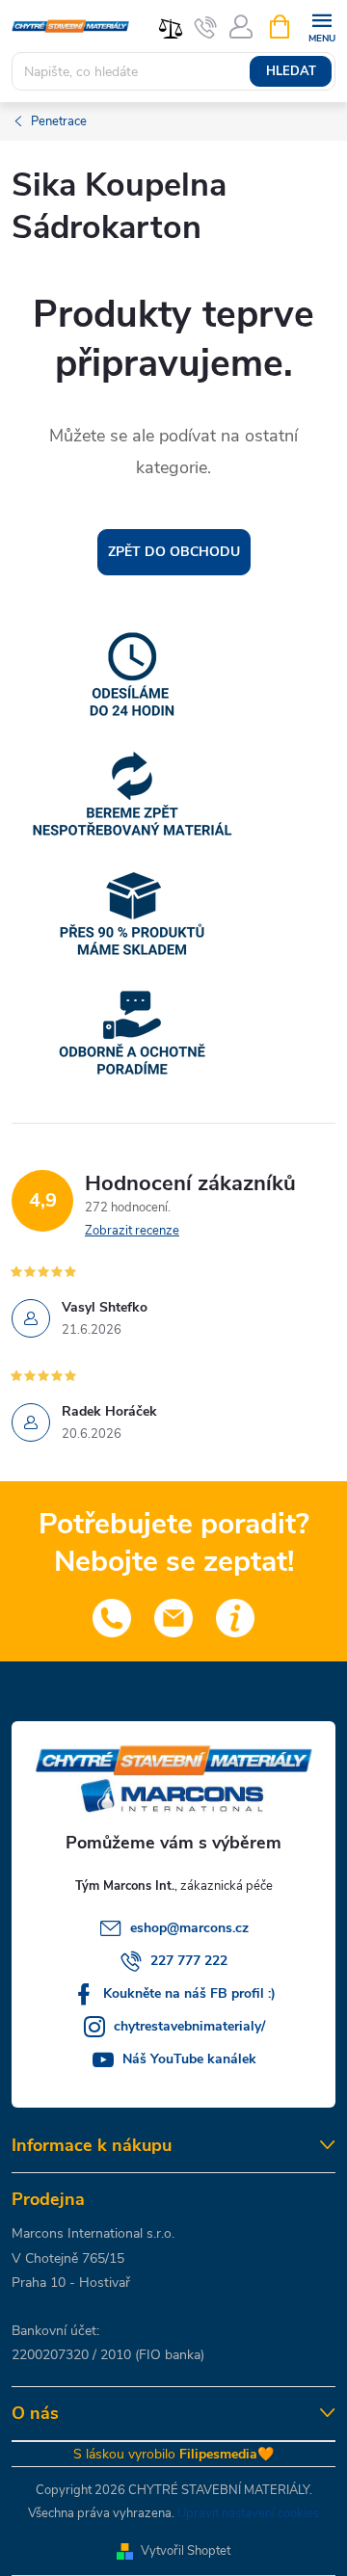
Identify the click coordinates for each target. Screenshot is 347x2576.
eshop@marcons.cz (189, 1928)
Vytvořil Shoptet (186, 2551)
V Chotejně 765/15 (68, 2258)
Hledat (291, 71)
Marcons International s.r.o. (93, 2233)
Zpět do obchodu (174, 552)
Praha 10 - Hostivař (71, 2283)
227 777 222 (189, 1961)
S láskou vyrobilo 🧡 (173, 2454)
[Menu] (321, 26)
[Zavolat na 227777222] (206, 27)
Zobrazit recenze (132, 1231)
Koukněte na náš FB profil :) (189, 1993)
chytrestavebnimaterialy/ (189, 2026)
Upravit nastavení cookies (248, 2513)
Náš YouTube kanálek (189, 2059)
